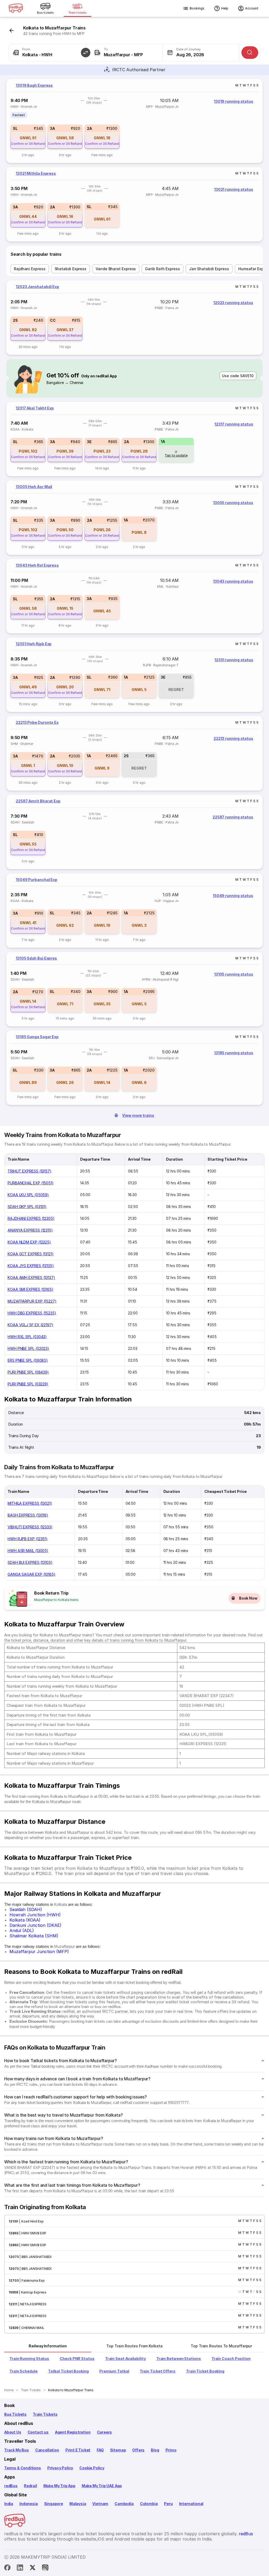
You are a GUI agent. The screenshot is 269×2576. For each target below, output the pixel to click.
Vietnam (100, 2504)
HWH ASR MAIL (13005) (28, 1551)
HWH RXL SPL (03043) (27, 1337)
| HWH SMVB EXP (32, 2233)
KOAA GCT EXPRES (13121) (31, 1254)
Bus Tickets (15, 2414)
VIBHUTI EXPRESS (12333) (30, 1527)
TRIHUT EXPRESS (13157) (30, 1171)
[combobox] (47, 53)
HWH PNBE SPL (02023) (28, 1348)
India (9, 2504)
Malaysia (78, 2504)
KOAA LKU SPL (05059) (28, 1195)
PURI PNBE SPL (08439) (28, 1372)
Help (225, 8)
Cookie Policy (92, 2468)
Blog (155, 2450)
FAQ (100, 2450)
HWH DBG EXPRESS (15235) (32, 1313)
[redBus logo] (16, 9)
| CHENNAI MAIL (31, 2328)
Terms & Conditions (23, 2468)
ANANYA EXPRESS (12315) (30, 1230)
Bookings (197, 8)
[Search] (250, 53)
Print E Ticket (78, 2450)
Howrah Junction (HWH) (35, 1915)
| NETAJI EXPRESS (32, 2304)
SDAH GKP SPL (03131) (27, 1207)
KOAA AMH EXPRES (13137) (31, 1277)
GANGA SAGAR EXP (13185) (32, 1574)
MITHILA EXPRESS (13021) (30, 1503)
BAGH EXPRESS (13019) (28, 1515)
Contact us (38, 2432)
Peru (168, 2504)
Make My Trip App (59, 2486)
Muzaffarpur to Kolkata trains (56, 1600)
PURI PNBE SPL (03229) (28, 1384)
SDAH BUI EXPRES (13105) (30, 1562)
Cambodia (124, 2504)
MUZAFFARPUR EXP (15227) (32, 1301)
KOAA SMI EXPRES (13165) (30, 1289)
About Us (13, 2432)
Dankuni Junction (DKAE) (35, 1925)
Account (252, 8)
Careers (105, 2432)
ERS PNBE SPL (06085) (28, 1360)
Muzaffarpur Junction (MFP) (39, 1952)
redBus (11, 2486)
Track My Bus (17, 2450)
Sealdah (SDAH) (26, 1909)
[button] (86, 53)
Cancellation (47, 2450)
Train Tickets (45, 2414)
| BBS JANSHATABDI (35, 2257)
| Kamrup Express (32, 2292)
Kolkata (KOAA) (25, 1920)
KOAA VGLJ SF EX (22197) (30, 1325)
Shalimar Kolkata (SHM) (34, 1936)
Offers (138, 2450)
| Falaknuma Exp (32, 2280)
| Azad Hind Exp (31, 2221)
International (191, 2504)
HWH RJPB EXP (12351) (28, 1539)
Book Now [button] (248, 1598)
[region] (134, 121)
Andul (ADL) (22, 1930)
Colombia (149, 2504)
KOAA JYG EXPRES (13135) (31, 1266)
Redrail (30, 2486)
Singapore (54, 2504)
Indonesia (29, 2504)
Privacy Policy (60, 2468)
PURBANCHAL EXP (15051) (31, 1183)
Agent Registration (73, 2432)
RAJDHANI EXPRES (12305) (31, 1218)
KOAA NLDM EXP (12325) (29, 1242)
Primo (171, 2450)
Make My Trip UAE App (102, 2486)
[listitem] (19, 115)
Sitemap (118, 2450)
